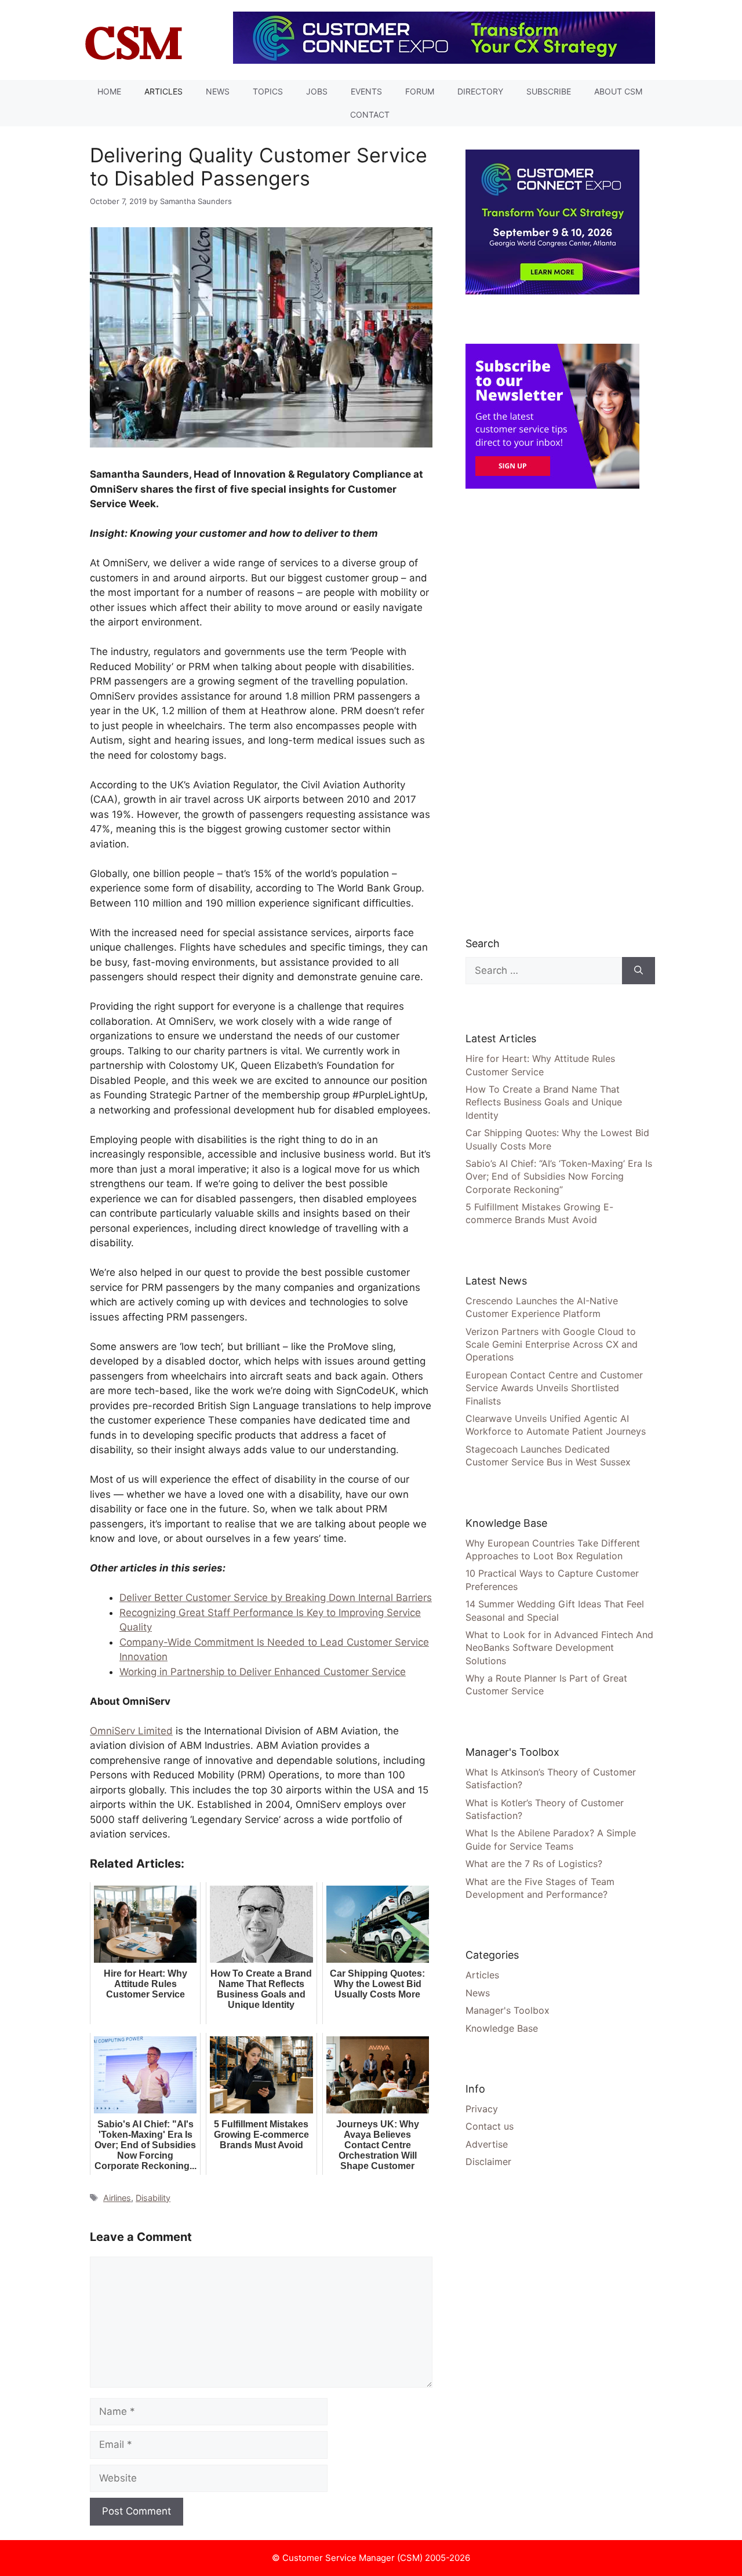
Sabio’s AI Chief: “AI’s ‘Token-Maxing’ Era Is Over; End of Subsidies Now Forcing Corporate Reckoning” (559, 1176)
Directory (480, 91)
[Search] (639, 971)
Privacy (482, 2109)
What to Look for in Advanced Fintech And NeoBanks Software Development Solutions (559, 1648)
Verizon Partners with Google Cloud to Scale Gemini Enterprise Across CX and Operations (552, 1345)
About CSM (618, 91)
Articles (163, 91)
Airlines (117, 2198)
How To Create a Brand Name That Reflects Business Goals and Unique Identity (544, 1102)
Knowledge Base (502, 2028)
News (218, 91)
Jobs (317, 91)
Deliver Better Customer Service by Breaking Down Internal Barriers (276, 1598)
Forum (420, 91)
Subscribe (549, 91)
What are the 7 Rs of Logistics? (534, 1864)
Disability (153, 2198)
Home (109, 91)
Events (366, 91)
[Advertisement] (552, 712)
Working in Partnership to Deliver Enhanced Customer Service (263, 1672)
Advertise (487, 2144)
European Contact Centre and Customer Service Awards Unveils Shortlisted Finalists (554, 1388)
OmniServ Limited (131, 1731)
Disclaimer (488, 2162)
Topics (268, 91)
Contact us (490, 2126)
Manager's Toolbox (508, 2010)
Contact (370, 114)
